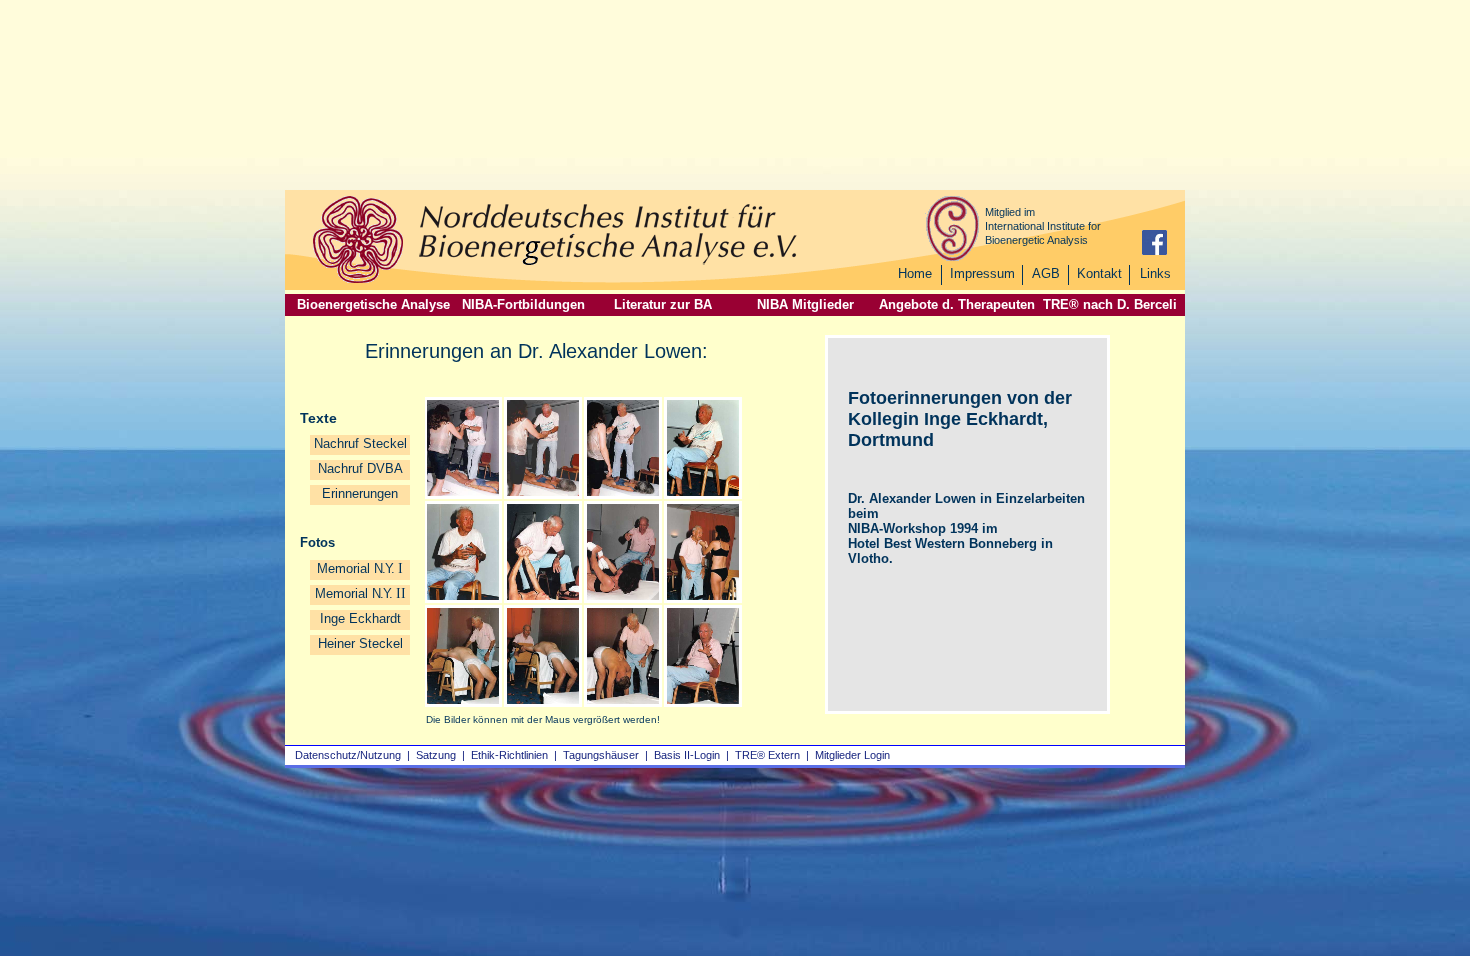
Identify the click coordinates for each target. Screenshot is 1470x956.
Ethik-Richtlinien (509, 755)
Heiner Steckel (360, 643)
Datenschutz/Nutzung (348, 755)
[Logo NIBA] (358, 280)
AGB (1046, 273)
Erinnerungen (360, 493)
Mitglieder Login (852, 755)
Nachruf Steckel (360, 443)
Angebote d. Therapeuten (957, 304)
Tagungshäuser (601, 755)
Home (915, 273)
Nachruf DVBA (360, 468)
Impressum (982, 273)
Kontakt (1099, 273)
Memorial (360, 568)
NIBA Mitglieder (805, 304)
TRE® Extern (767, 755)
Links (1155, 273)
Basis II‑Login (687, 755)
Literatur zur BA (663, 304)
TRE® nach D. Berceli (1110, 304)
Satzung (436, 755)
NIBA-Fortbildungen (523, 304)
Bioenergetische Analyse (373, 304)
